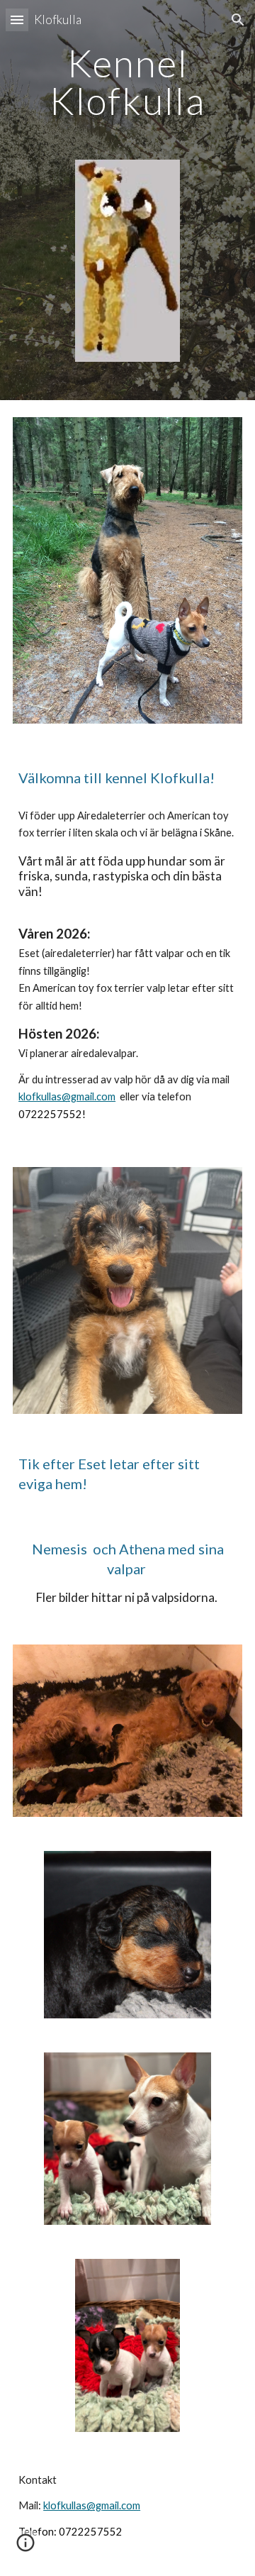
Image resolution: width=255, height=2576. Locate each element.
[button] (17, 20)
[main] (127, 82)
